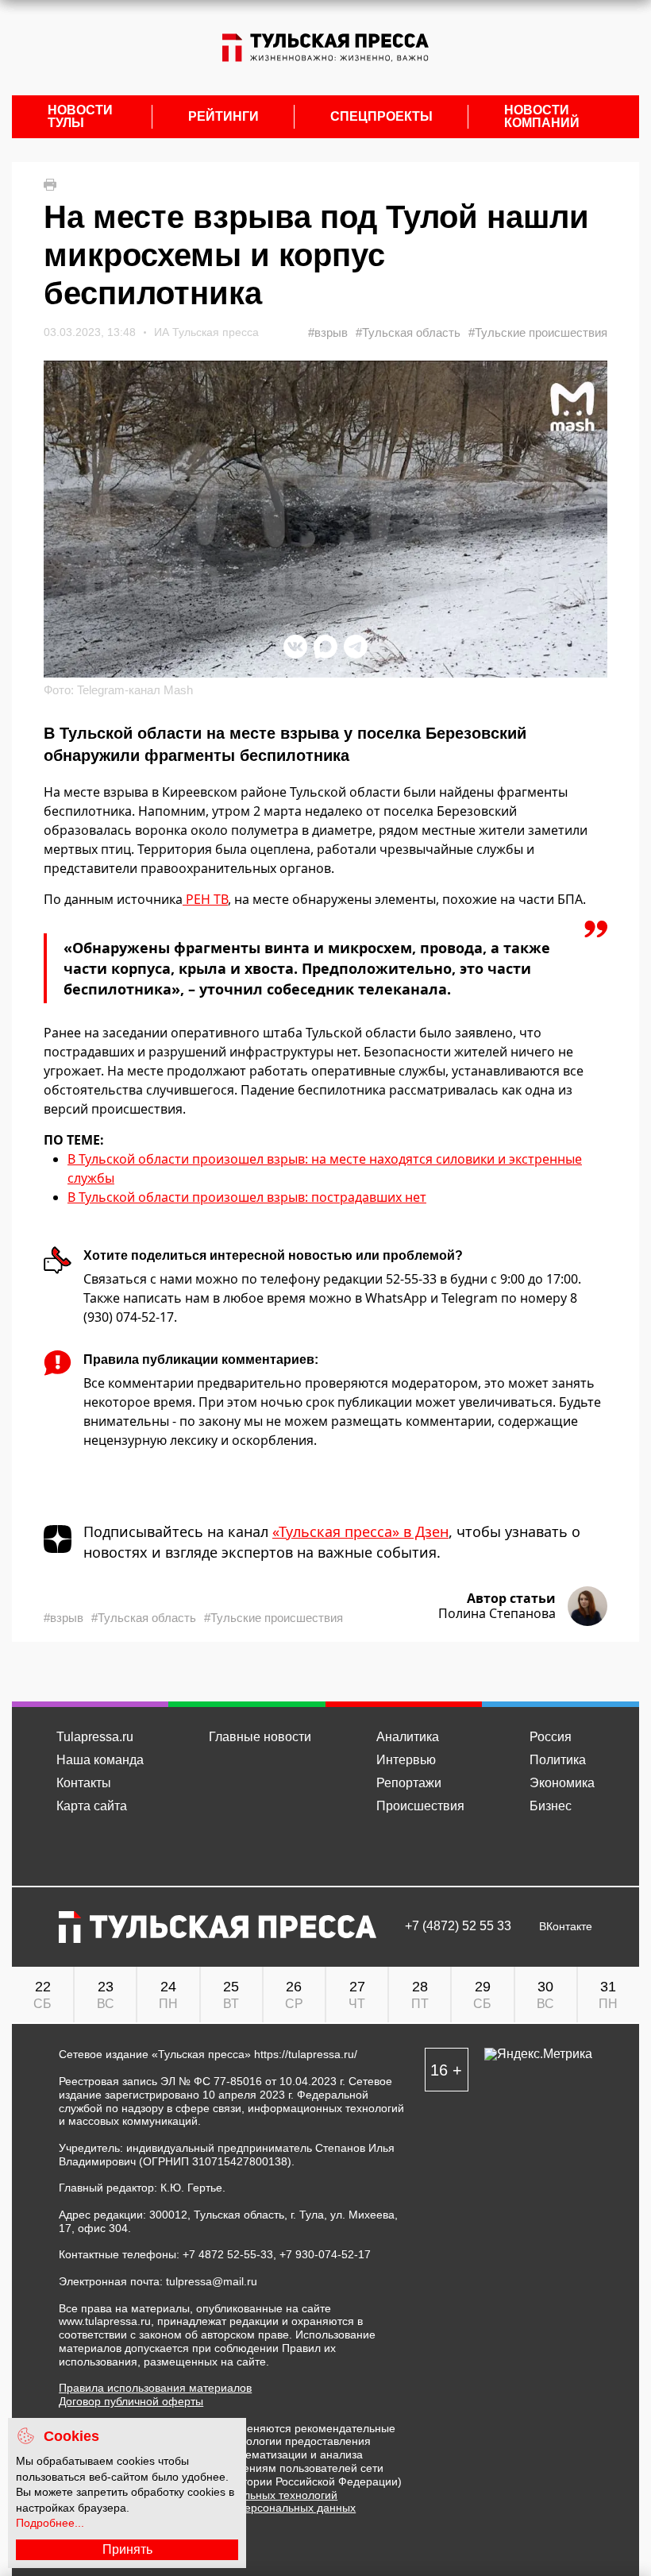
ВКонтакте (566, 1927)
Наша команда (100, 1760)
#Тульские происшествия (538, 332)
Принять (127, 2549)
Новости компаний (542, 117)
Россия (551, 1737)
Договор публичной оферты (131, 2401)
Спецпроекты (381, 117)
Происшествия (420, 1806)
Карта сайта (92, 1806)
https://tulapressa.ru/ (306, 2054)
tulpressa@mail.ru (212, 2281)
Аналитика (408, 1737)
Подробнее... (50, 2523)
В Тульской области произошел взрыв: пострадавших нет (247, 1197)
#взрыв (328, 332)
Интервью (406, 1760)
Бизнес (551, 1806)
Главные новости (260, 1737)
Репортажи (409, 1783)
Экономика (562, 1783)
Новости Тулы (80, 117)
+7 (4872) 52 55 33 (458, 1926)
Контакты (84, 1783)
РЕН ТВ (205, 899)
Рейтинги (223, 117)
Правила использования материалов (155, 2388)
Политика (558, 1760)
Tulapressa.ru (95, 1737)
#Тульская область (408, 332)
